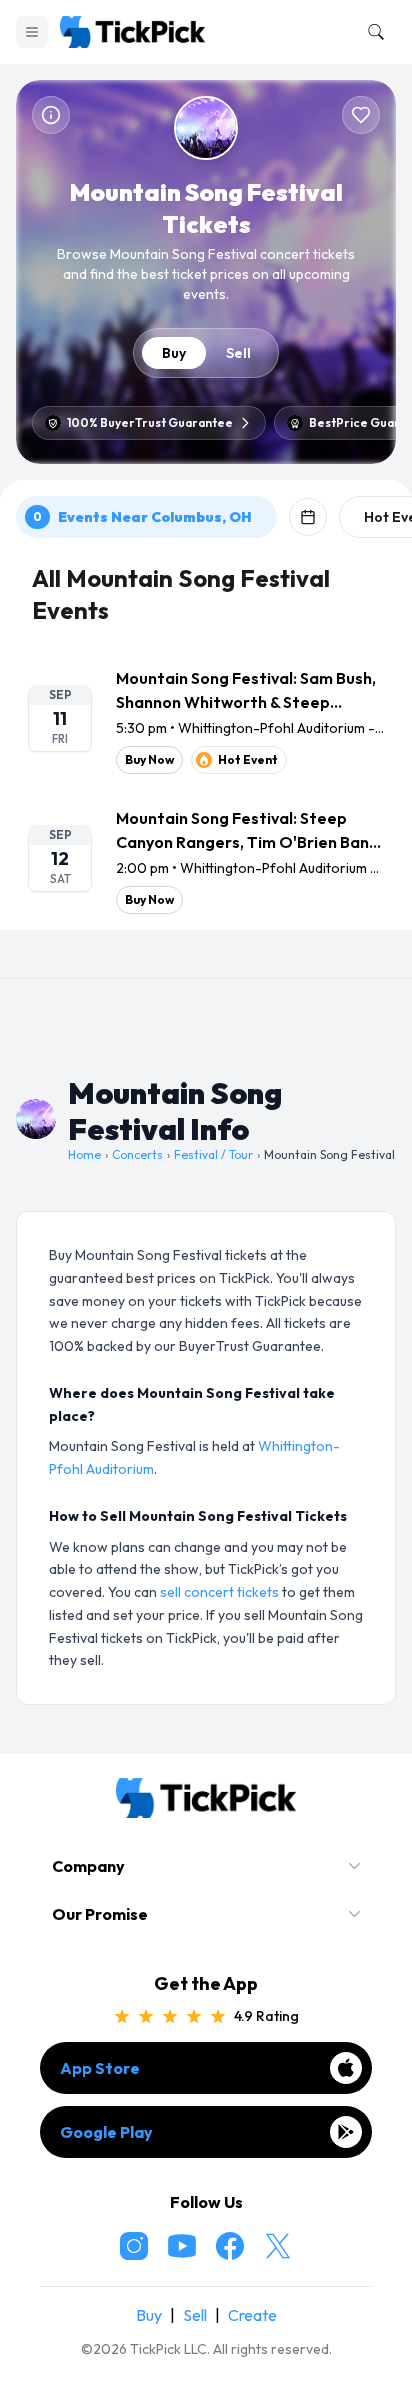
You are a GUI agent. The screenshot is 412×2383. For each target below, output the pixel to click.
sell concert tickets (219, 1592)
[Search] (372, 32)
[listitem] (206, 720)
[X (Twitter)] (278, 2246)
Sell (238, 353)
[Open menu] (32, 32)
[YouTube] (182, 2246)
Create (252, 2315)
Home (84, 1154)
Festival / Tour (213, 1154)
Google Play (106, 2132)
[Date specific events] (308, 517)
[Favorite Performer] (361, 115)
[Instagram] (134, 2246)
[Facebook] (230, 2246)
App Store (100, 2068)
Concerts (137, 1154)
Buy (174, 353)
